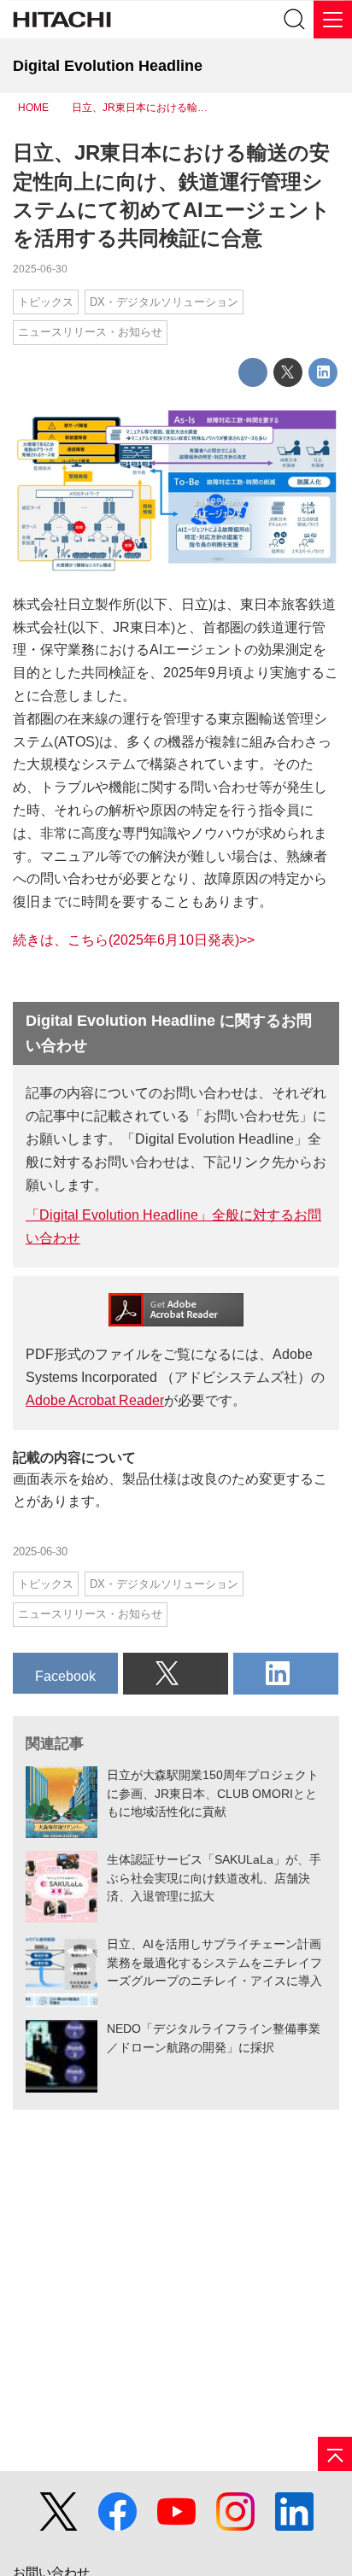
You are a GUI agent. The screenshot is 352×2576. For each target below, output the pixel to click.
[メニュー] (333, 19)
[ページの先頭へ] (335, 2454)
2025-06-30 (40, 269)
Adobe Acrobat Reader (95, 1400)
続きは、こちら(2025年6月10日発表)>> (134, 940)
